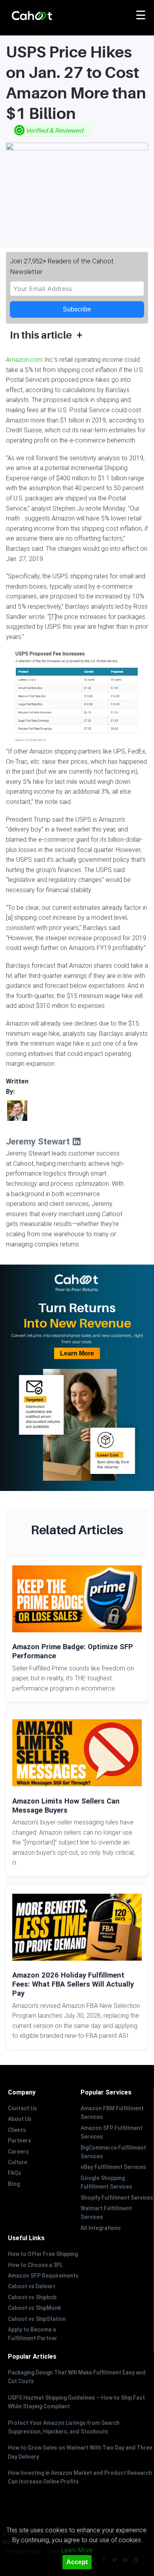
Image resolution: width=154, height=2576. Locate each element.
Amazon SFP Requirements (43, 2276)
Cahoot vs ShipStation (37, 2319)
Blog (14, 2184)
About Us (20, 2119)
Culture (18, 2162)
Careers (18, 2152)
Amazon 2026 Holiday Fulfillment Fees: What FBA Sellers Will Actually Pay (73, 1984)
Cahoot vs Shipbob (32, 2297)
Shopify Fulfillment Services (117, 2198)
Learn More (77, 1353)
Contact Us (23, 2108)
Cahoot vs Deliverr (32, 2286)
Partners (20, 2141)
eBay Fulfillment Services (113, 2167)
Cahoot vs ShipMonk (34, 2308)
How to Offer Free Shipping (43, 2254)
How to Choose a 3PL (35, 2265)
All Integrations (101, 2228)
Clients (17, 2130)
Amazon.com (24, 360)
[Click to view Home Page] (49, 16)
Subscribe (77, 309)
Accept (77, 2562)
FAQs (15, 2173)
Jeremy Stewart (39, 1141)
